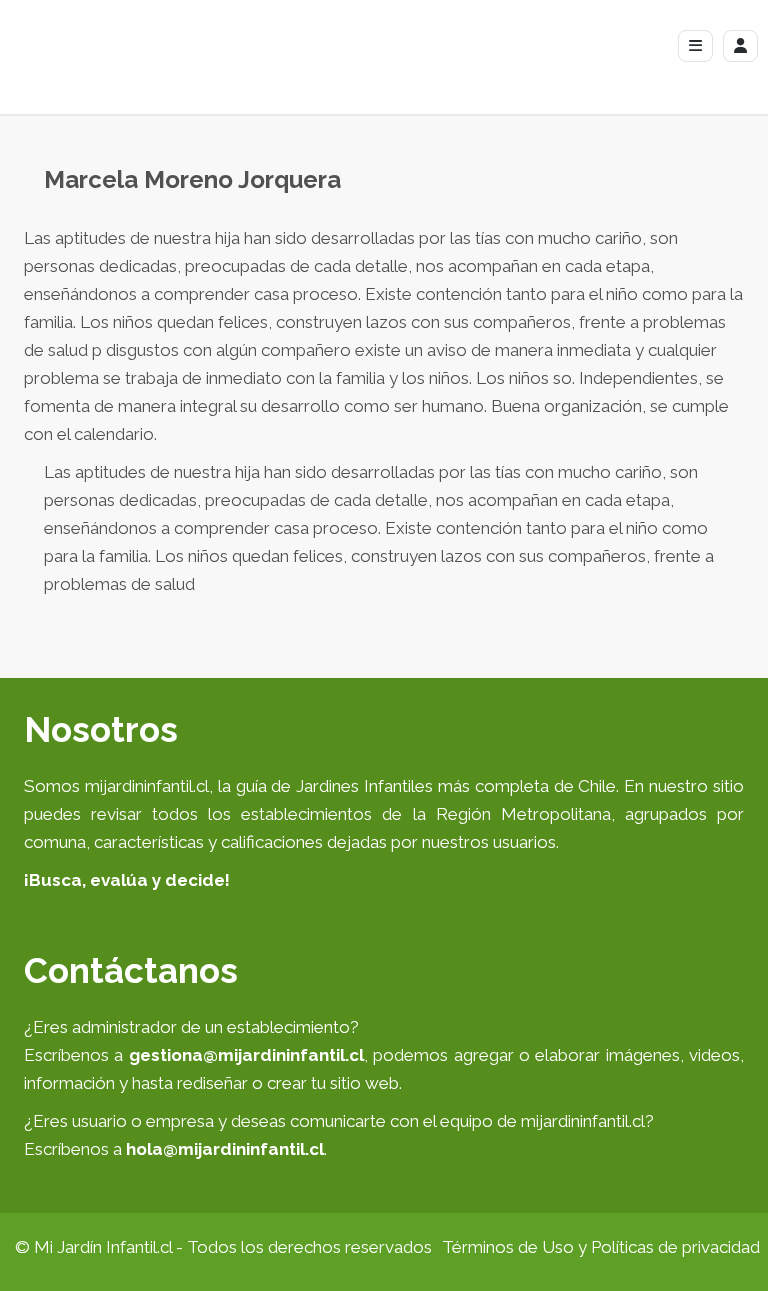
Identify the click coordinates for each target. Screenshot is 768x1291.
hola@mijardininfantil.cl (225, 1149)
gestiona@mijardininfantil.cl (246, 1055)
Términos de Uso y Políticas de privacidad (601, 1247)
